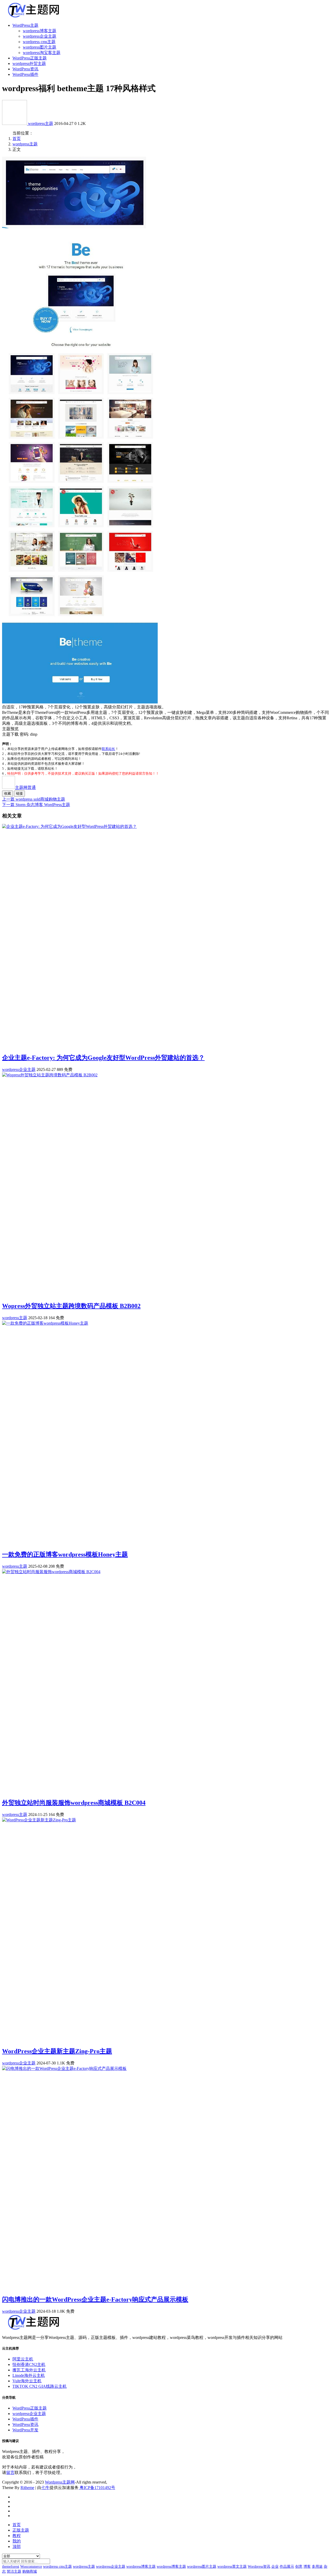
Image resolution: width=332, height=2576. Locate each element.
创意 (299, 2567)
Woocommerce (31, 2567)
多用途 (317, 2567)
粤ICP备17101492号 (97, 2488)
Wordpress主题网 (60, 2482)
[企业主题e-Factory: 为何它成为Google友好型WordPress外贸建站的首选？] (69, 826)
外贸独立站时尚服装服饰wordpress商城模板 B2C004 (74, 1803)
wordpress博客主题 (40, 31)
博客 (307, 2567)
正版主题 (21, 2530)
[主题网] (15, 123)
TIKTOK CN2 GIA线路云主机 (40, 2386)
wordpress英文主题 (232, 2567)
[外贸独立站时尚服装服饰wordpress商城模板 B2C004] (51, 1572)
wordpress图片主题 (40, 47)
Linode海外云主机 (29, 2375)
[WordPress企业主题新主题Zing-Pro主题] (39, 1820)
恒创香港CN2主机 (29, 2364)
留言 (10, 2473)
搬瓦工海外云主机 (29, 2370)
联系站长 (108, 749)
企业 (275, 2567)
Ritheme (27, 2488)
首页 (17, 139)
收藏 (8, 793)
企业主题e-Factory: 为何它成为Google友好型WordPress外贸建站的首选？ (103, 1058)
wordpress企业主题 (40, 36)
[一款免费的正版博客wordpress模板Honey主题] (45, 1323)
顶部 (17, 2547)
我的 (17, 2541)
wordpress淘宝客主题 (42, 53)
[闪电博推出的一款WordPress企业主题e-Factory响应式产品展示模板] (64, 2068)
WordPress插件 (25, 74)
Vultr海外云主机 (27, 2381)
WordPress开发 (25, 2430)
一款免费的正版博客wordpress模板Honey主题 (65, 1554)
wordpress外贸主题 (29, 63)
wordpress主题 (41, 123)
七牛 (45, 2488)
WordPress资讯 (25, 69)
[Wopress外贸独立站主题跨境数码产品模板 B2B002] (50, 1075)
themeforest (11, 2567)
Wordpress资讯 (259, 2567)
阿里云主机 (23, 2359)
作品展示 (287, 2567)
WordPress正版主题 (30, 58)
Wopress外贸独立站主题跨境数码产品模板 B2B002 (71, 1306)
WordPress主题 (25, 25)
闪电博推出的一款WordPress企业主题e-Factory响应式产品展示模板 (95, 2299)
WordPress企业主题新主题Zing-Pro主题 (57, 2051)
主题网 (25, 787)
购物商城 (30, 2571)
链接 (19, 793)
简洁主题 (14, 2571)
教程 (17, 2536)
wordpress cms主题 (39, 42)
